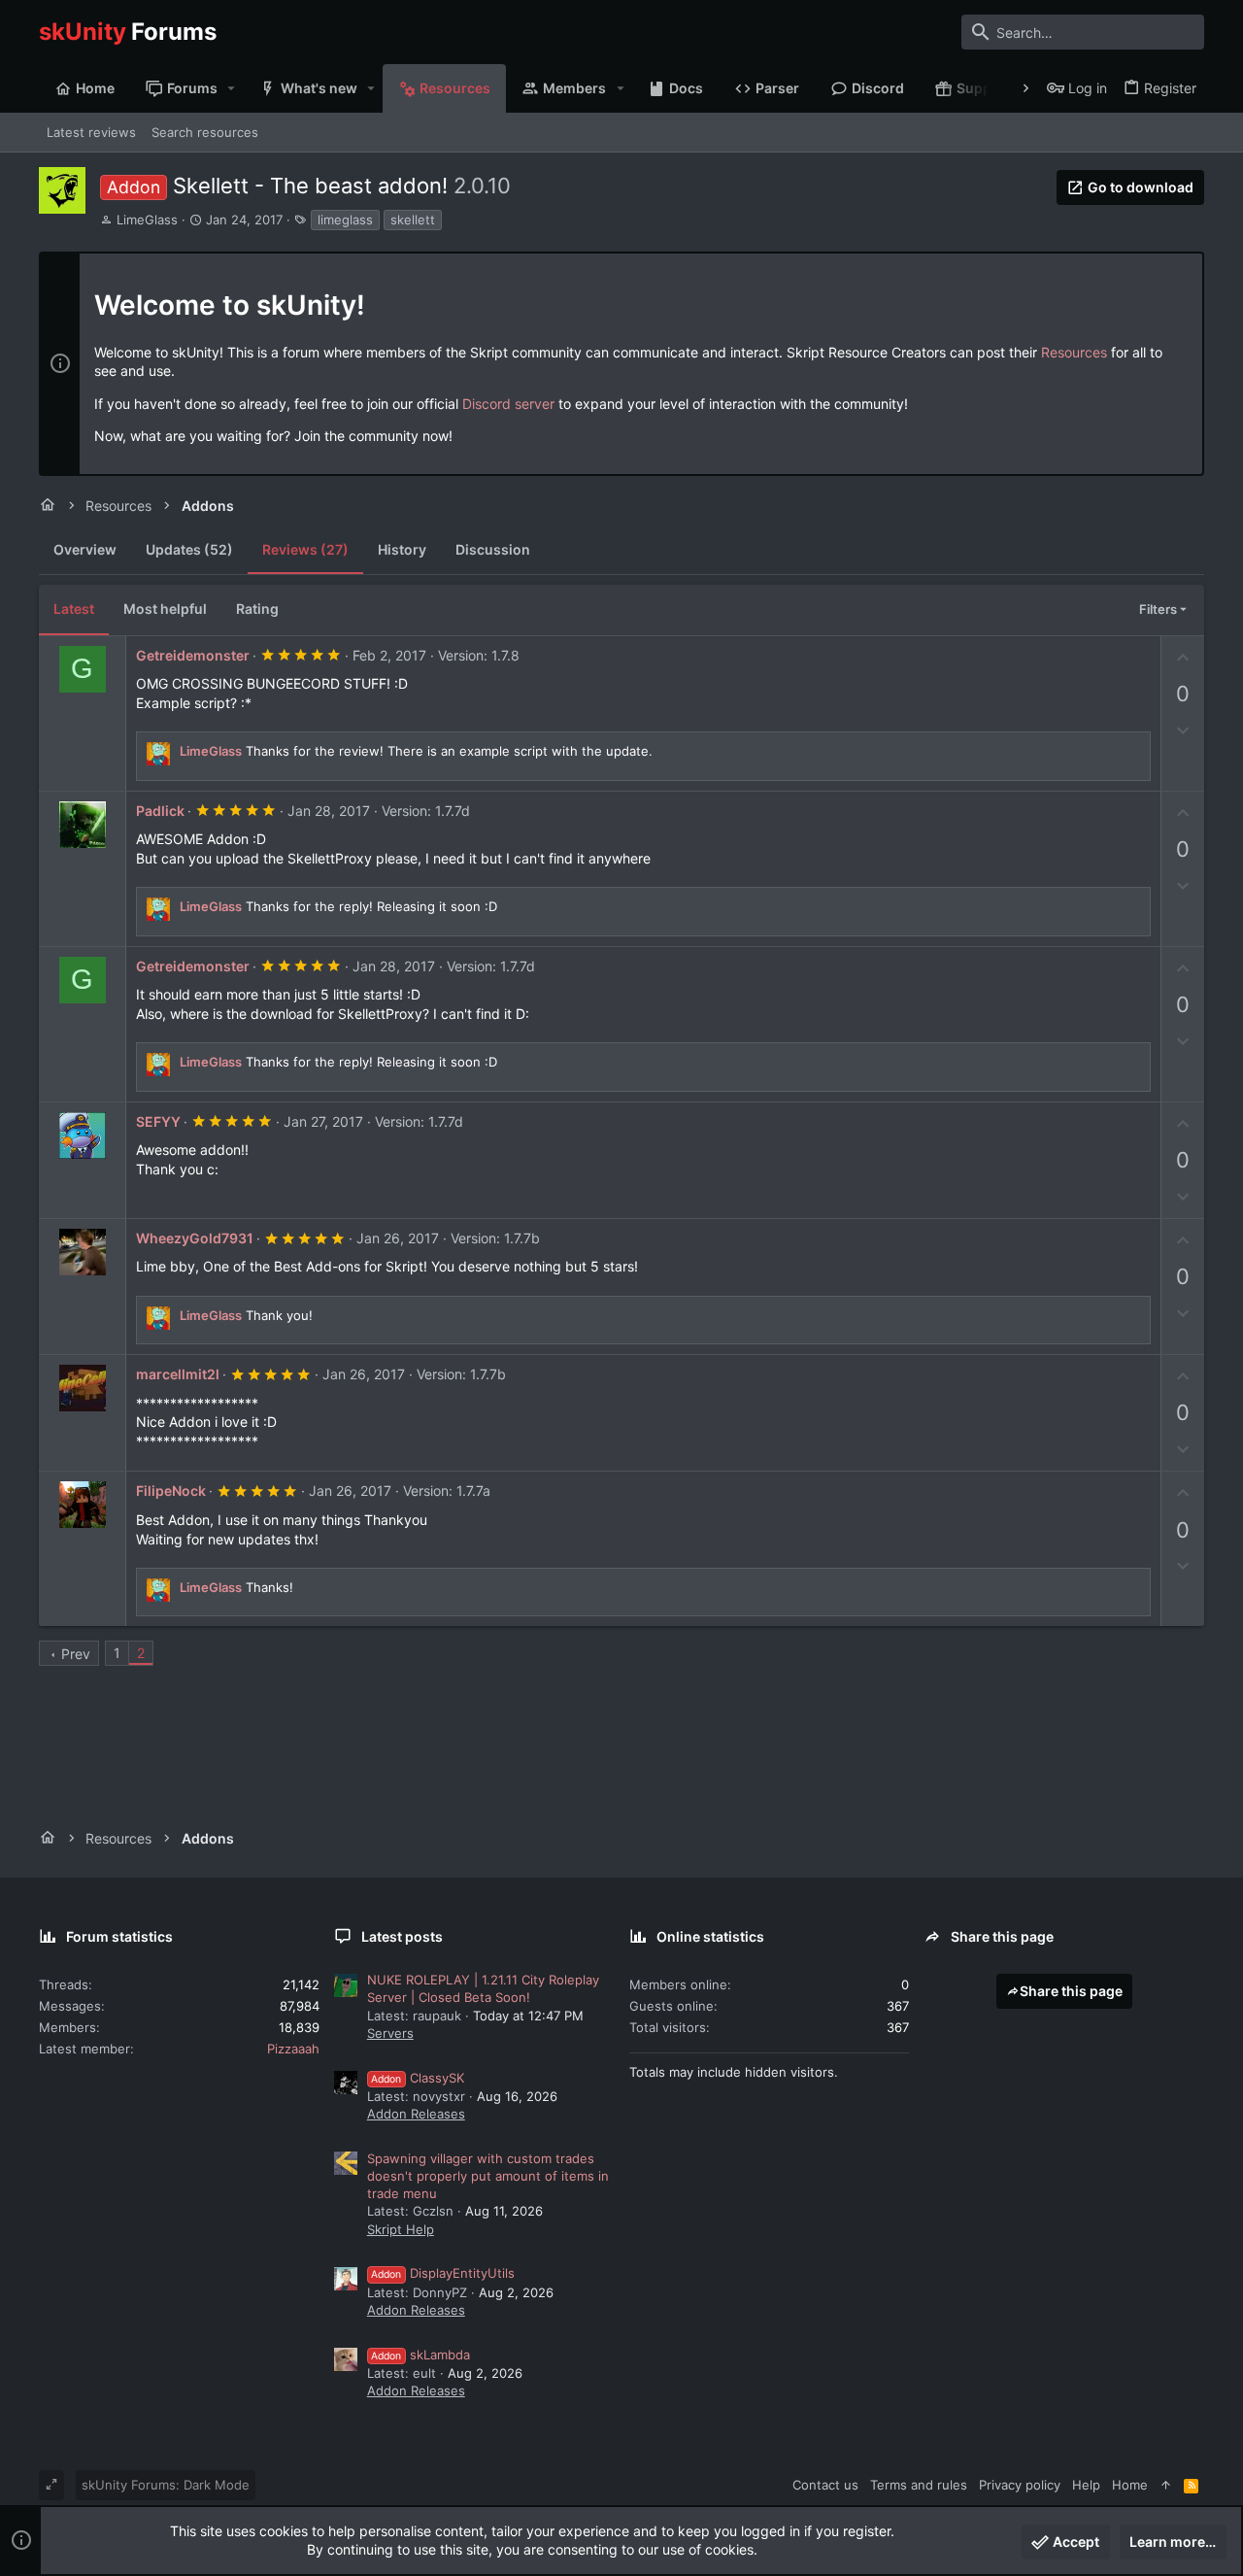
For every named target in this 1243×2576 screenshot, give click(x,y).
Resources (1074, 352)
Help (1086, 2485)
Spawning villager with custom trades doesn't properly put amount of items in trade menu (488, 2176)
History (402, 549)
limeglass (345, 220)
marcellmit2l (178, 1374)
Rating (257, 609)
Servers (390, 2033)
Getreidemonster (193, 655)
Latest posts (402, 1936)
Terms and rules (919, 2485)
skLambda (420, 2355)
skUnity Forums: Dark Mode (166, 2485)
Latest (74, 609)
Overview (85, 549)
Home (1130, 2485)
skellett (413, 220)
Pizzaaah (293, 2049)
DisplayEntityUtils (443, 2273)
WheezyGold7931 (195, 1238)
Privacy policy (1020, 2485)
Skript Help (401, 2229)
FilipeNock (171, 1491)
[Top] (1166, 2485)
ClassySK (418, 2078)
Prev (76, 1654)
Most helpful (165, 609)
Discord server (508, 404)
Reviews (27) (305, 549)
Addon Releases (416, 2114)
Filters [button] (1158, 609)
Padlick (160, 811)
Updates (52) (189, 549)
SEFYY (158, 1121)
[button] (232, 88)
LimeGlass (147, 220)
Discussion (493, 549)
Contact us (825, 2485)
